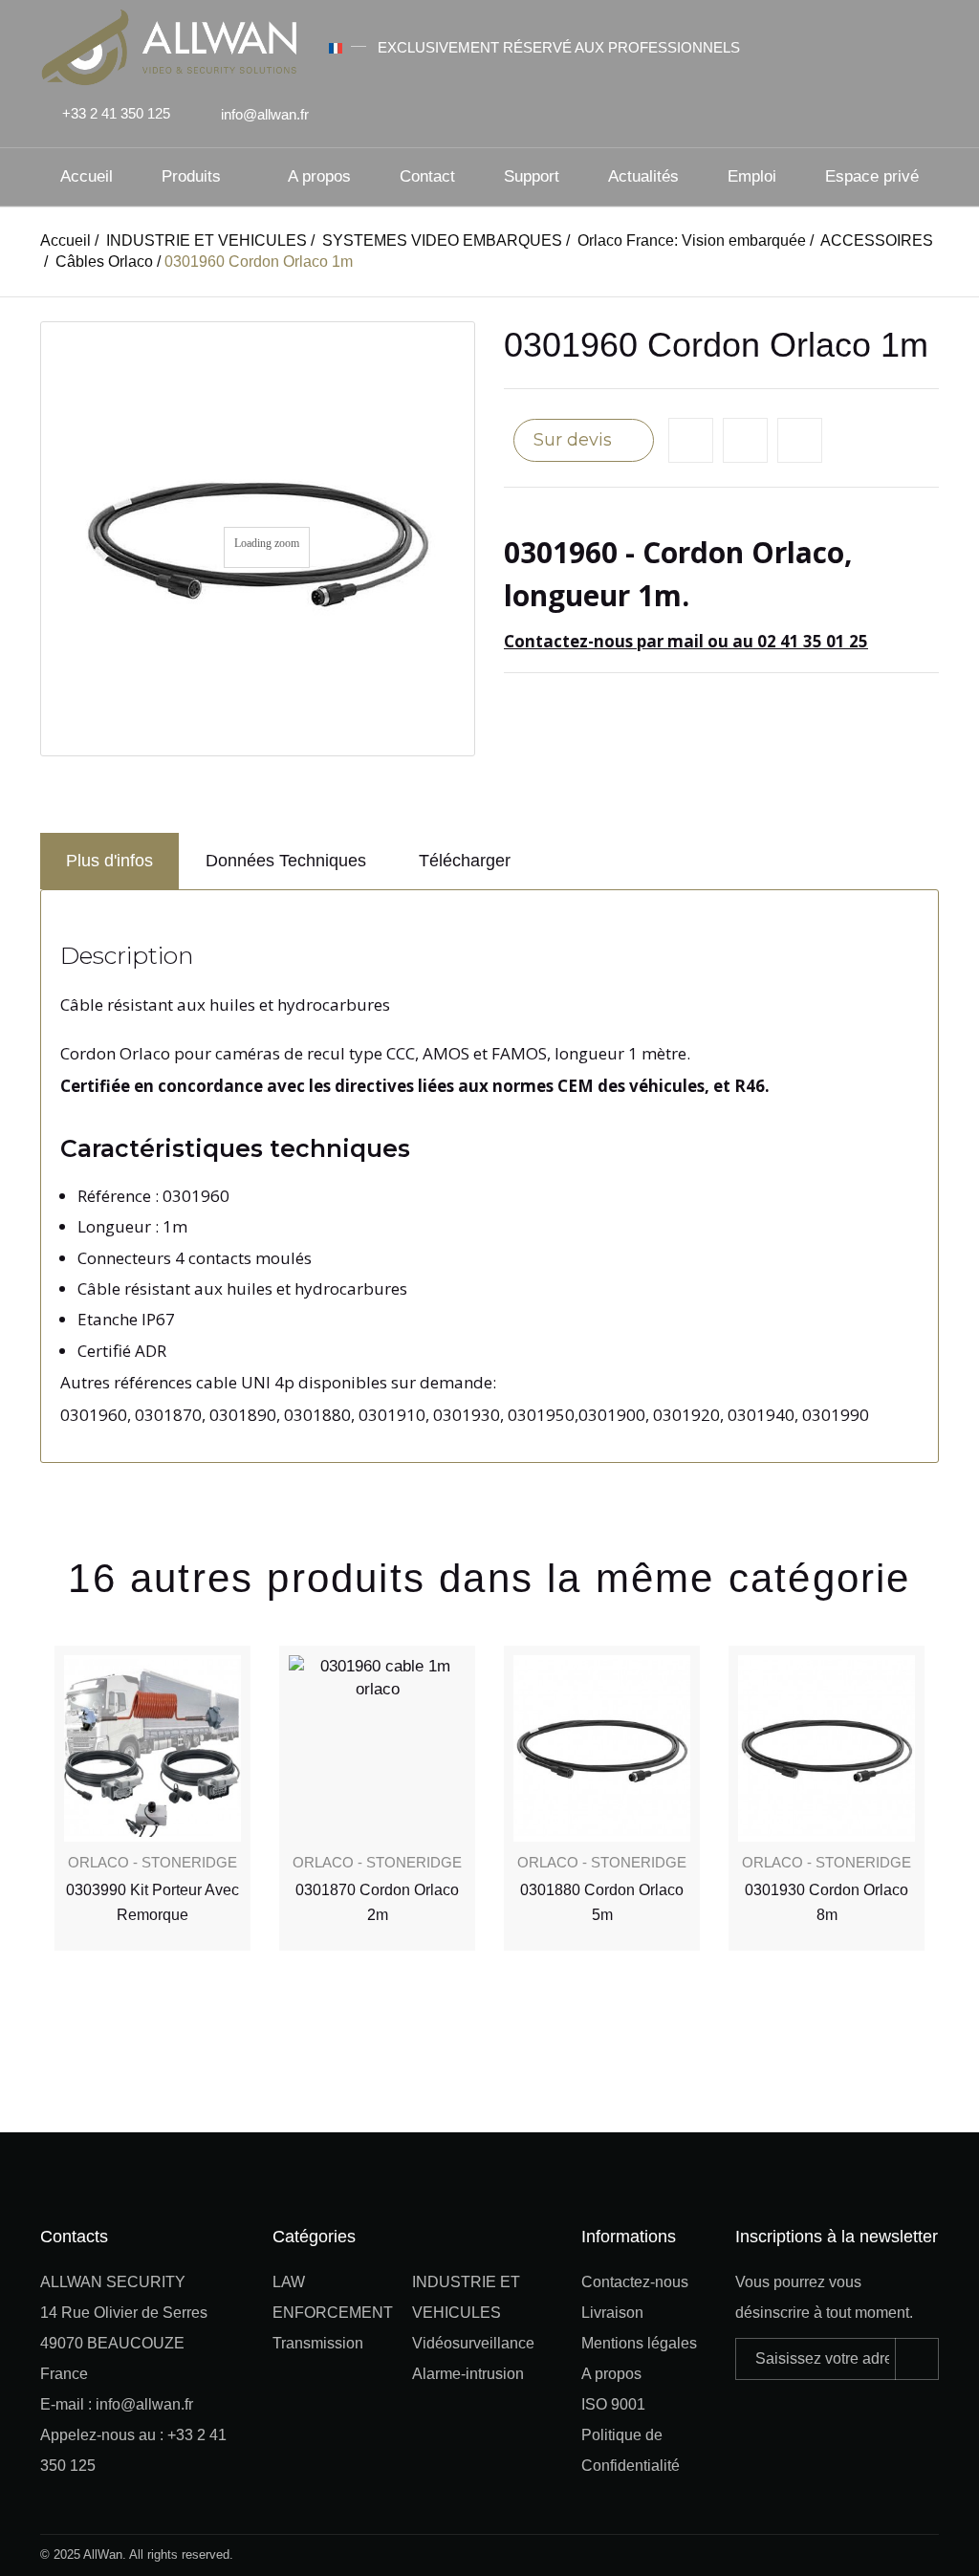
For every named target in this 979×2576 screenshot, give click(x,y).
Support (532, 176)
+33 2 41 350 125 (116, 113)
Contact (427, 176)
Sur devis (575, 440)
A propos (319, 176)
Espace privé (872, 176)
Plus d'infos (109, 861)
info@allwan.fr (265, 114)
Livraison (612, 2313)
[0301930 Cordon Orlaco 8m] (602, 1748)
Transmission (318, 2343)
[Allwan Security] (169, 45)
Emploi (752, 176)
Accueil (87, 176)
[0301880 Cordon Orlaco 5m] (377, 1748)
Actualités (643, 176)
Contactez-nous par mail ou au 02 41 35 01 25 (686, 641)
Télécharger (465, 861)
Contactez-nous (635, 2282)
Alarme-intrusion (468, 2374)
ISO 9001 (613, 2404)
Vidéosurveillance (473, 2343)
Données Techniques (286, 861)
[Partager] (800, 440)
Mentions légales (639, 2343)
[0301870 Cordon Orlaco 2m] (152, 1748)
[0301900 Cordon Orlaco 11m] (827, 1748)
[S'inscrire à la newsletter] (917, 2359)
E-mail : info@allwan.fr (117, 2404)
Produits (191, 176)
